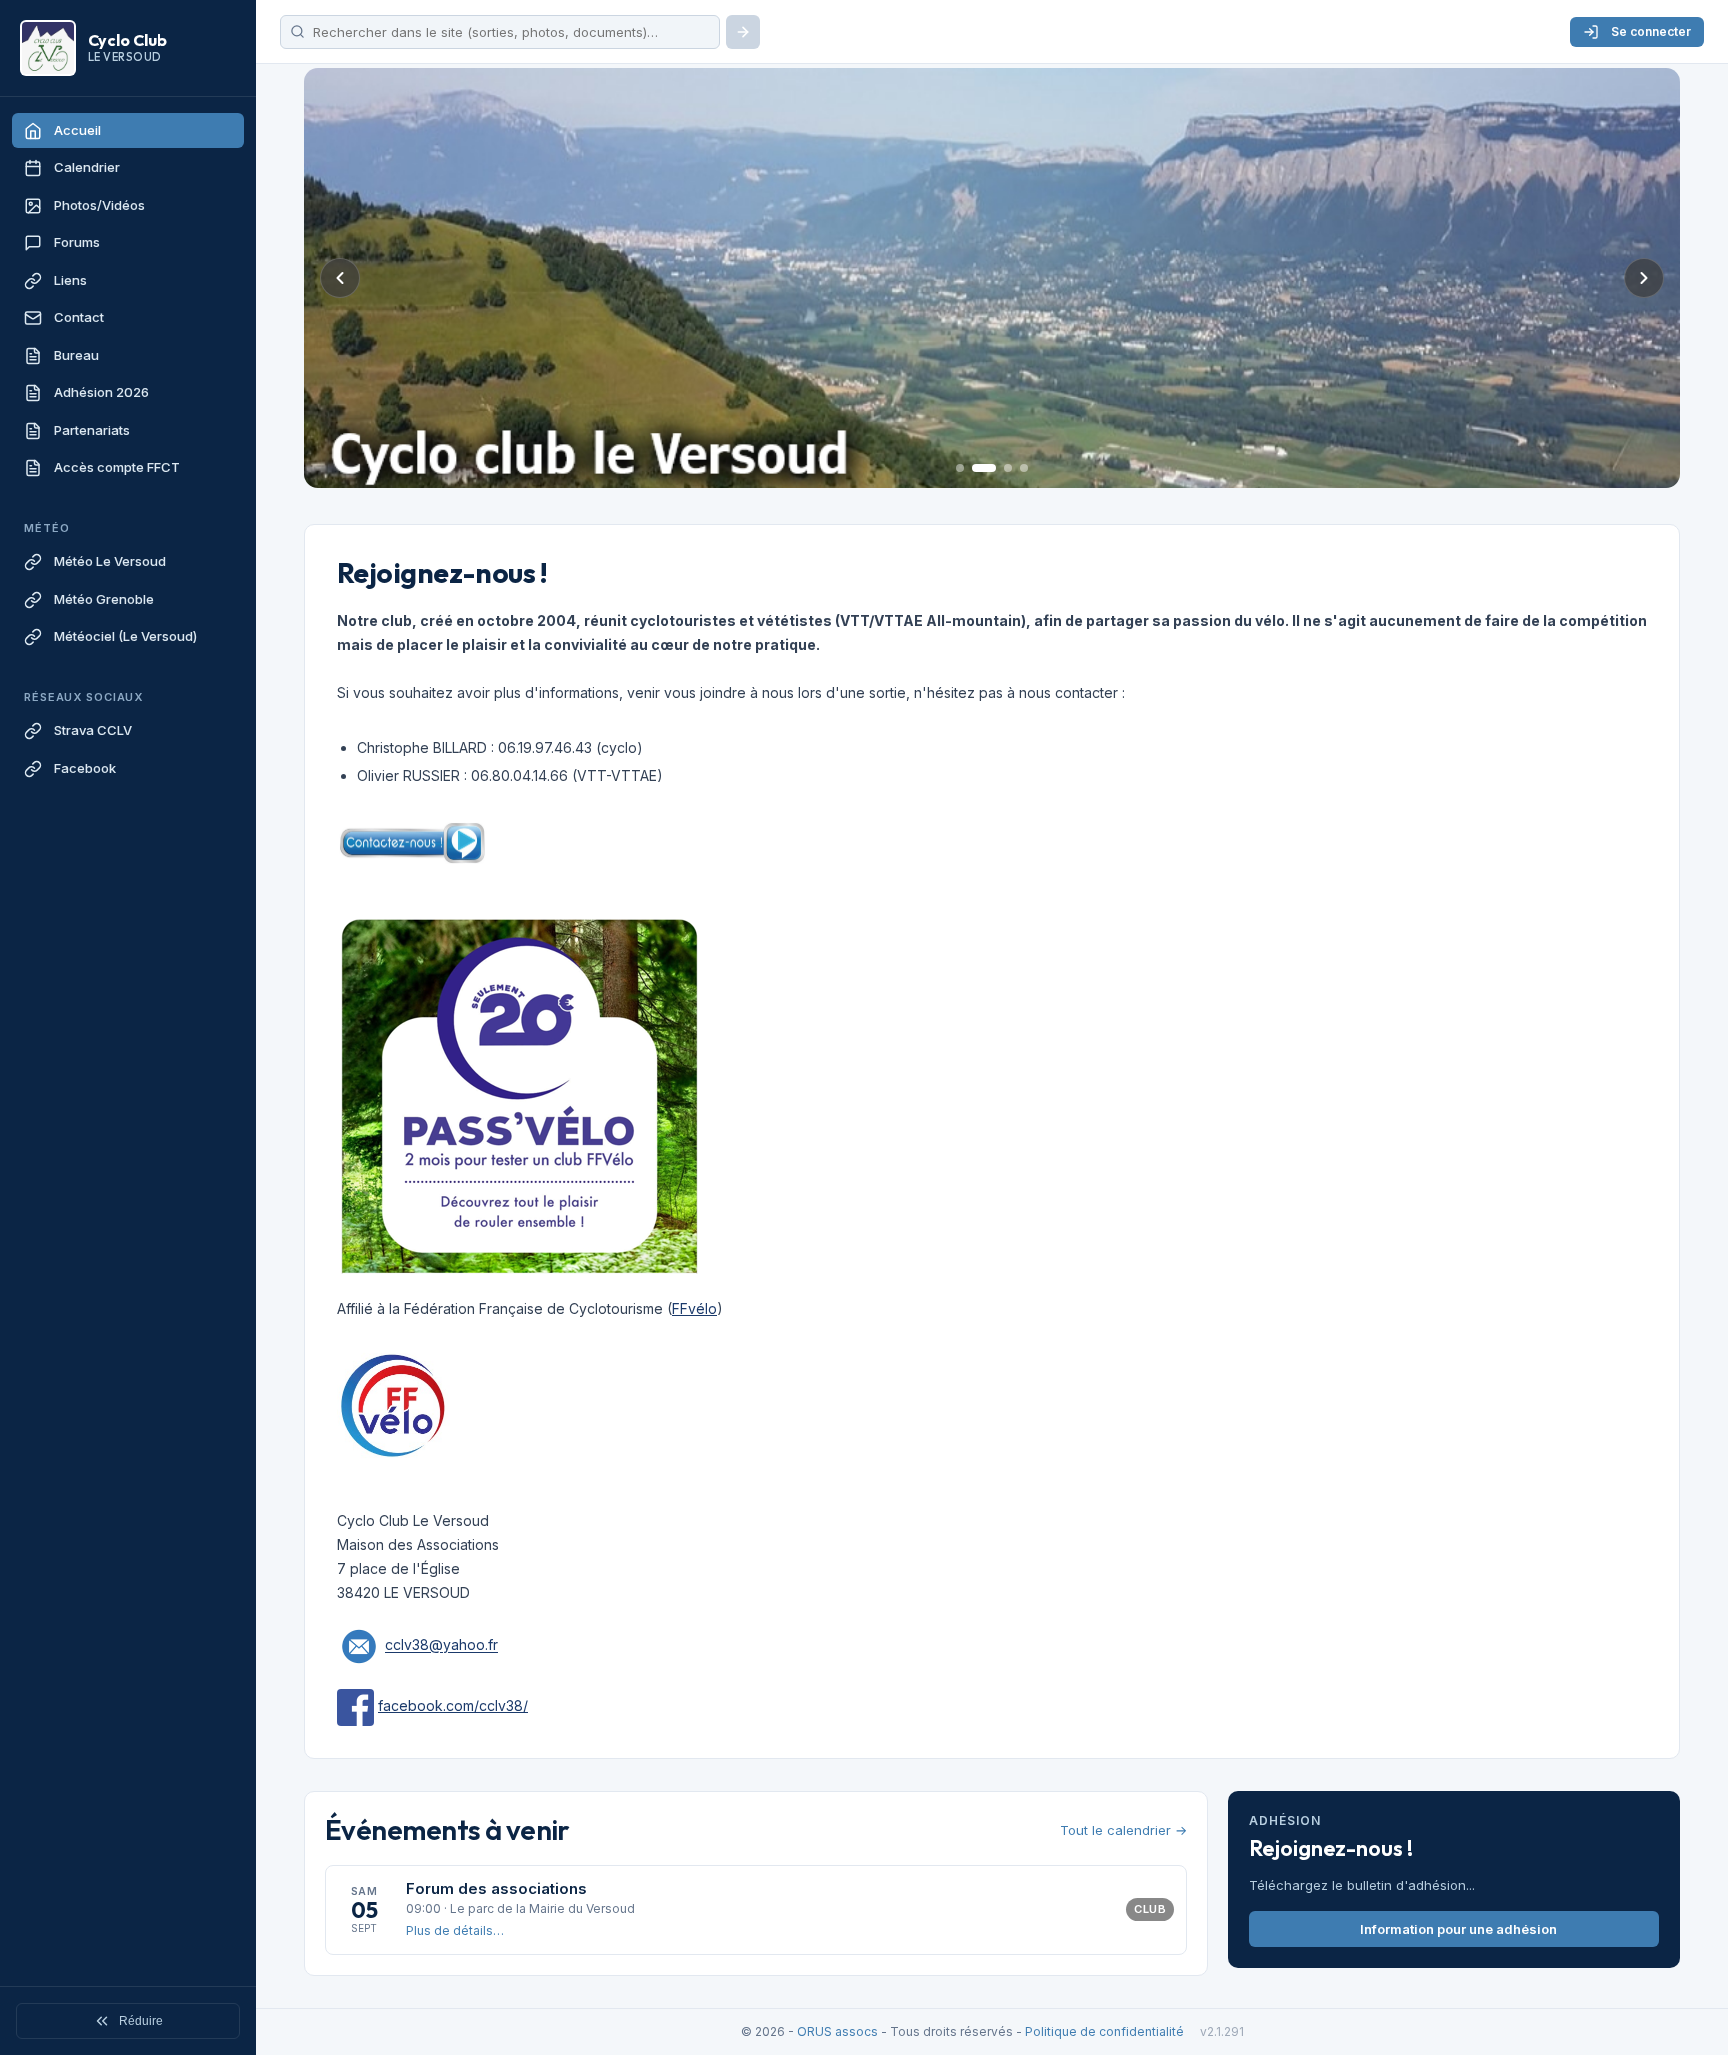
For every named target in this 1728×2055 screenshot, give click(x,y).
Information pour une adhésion (1458, 1929)
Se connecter (1651, 31)
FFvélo (694, 1308)
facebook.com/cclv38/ (453, 1705)
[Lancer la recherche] (743, 32)
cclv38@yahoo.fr (441, 1645)
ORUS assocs (837, 2031)
